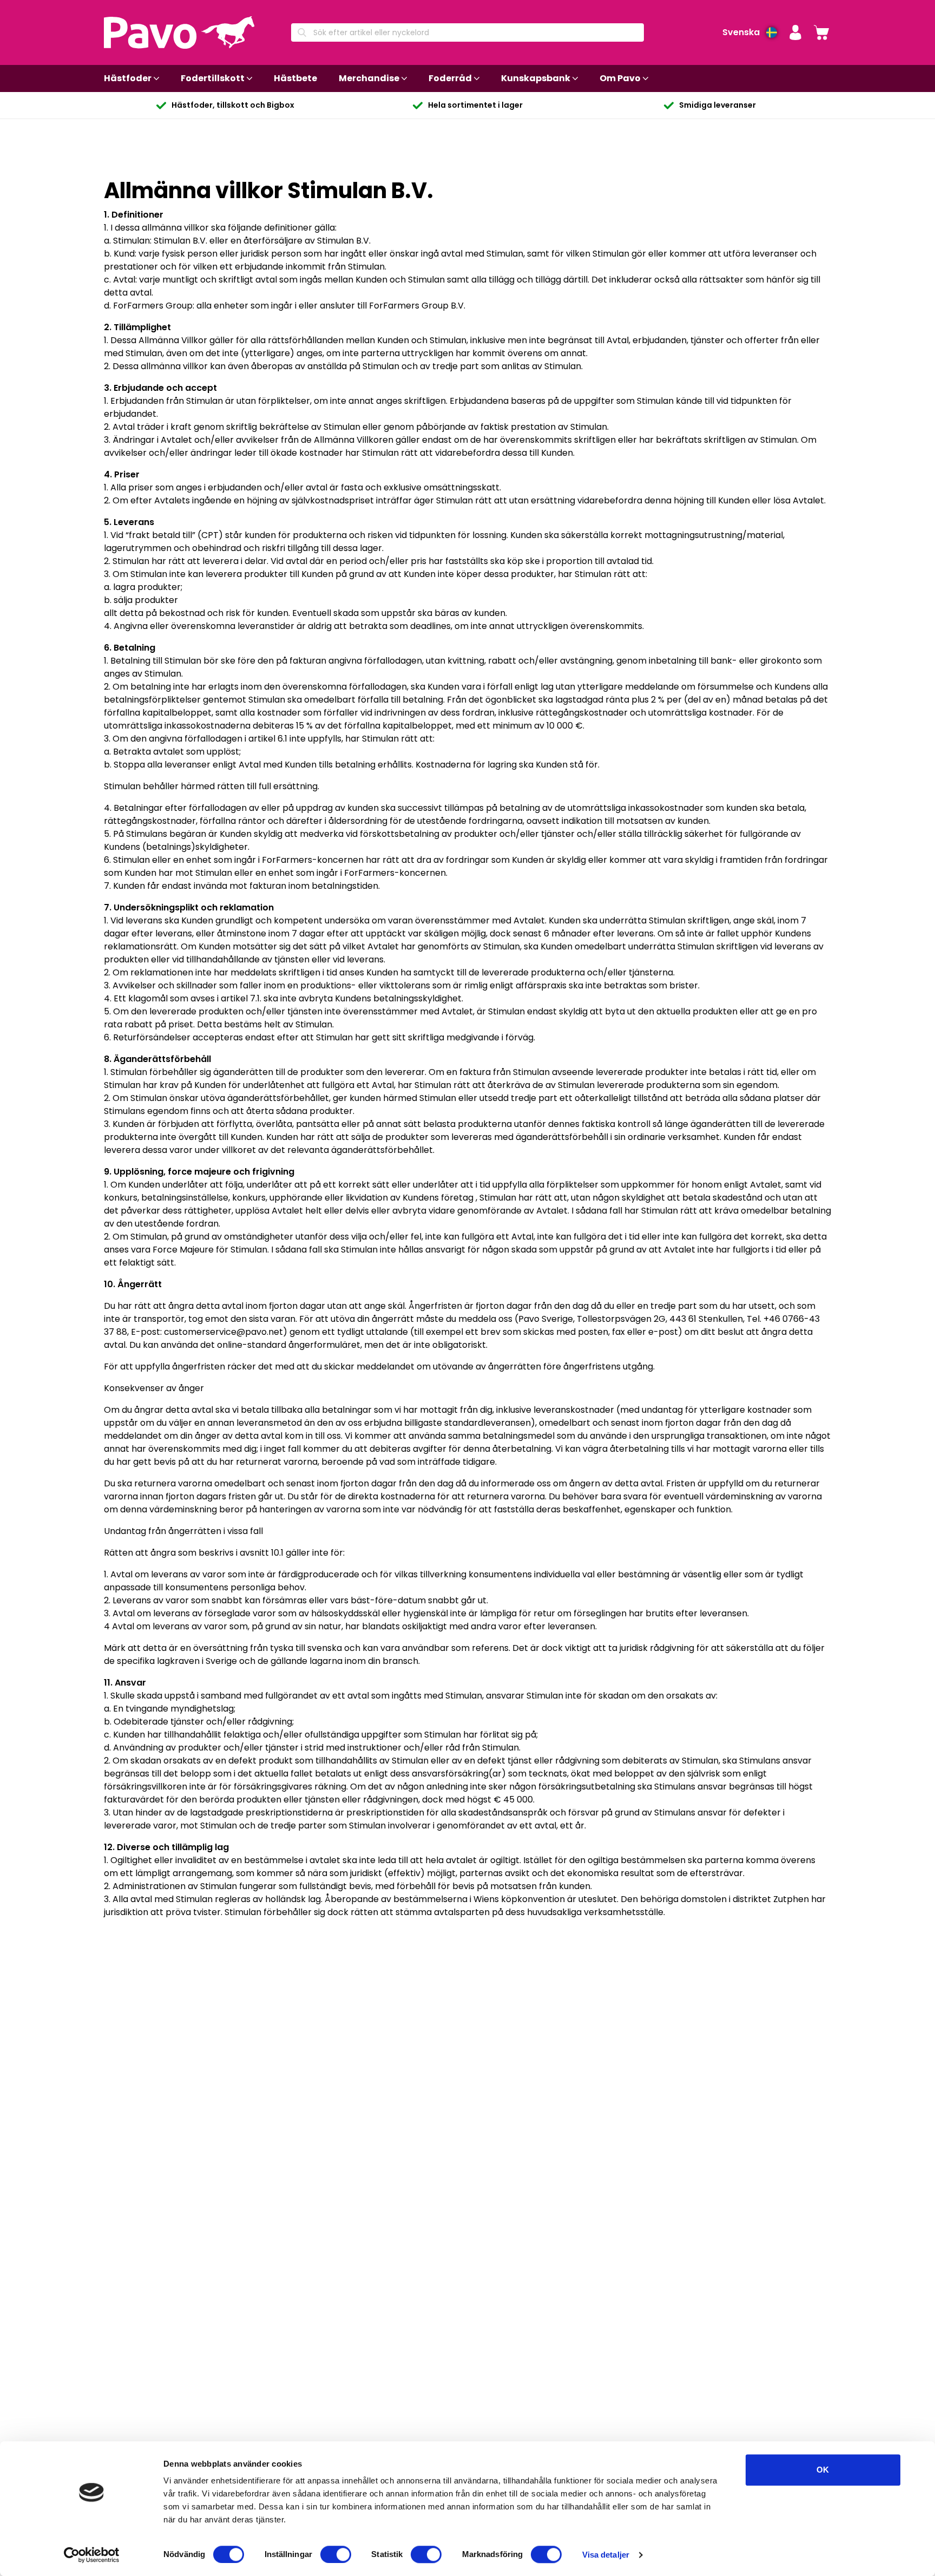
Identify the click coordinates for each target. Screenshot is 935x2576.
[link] (821, 32)
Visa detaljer (606, 2555)
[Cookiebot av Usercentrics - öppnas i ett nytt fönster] (92, 2555)
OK (823, 2470)
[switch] (336, 2554)
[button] (795, 32)
